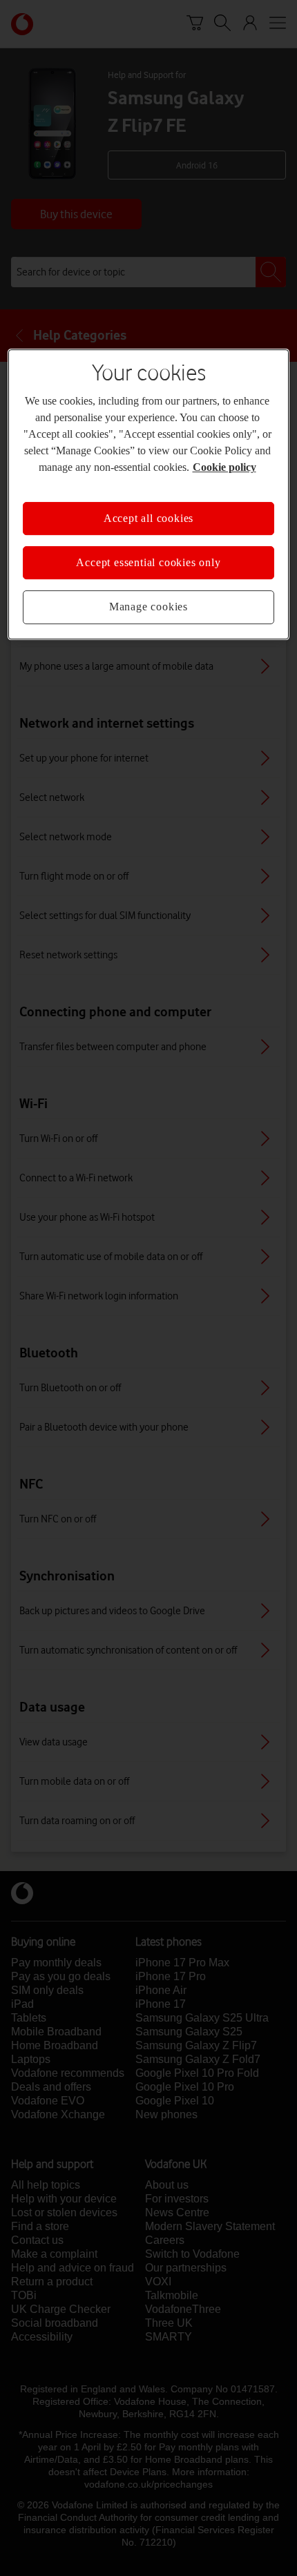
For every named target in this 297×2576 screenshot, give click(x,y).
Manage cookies (148, 607)
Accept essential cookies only (148, 562)
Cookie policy (224, 467)
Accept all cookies (148, 518)
